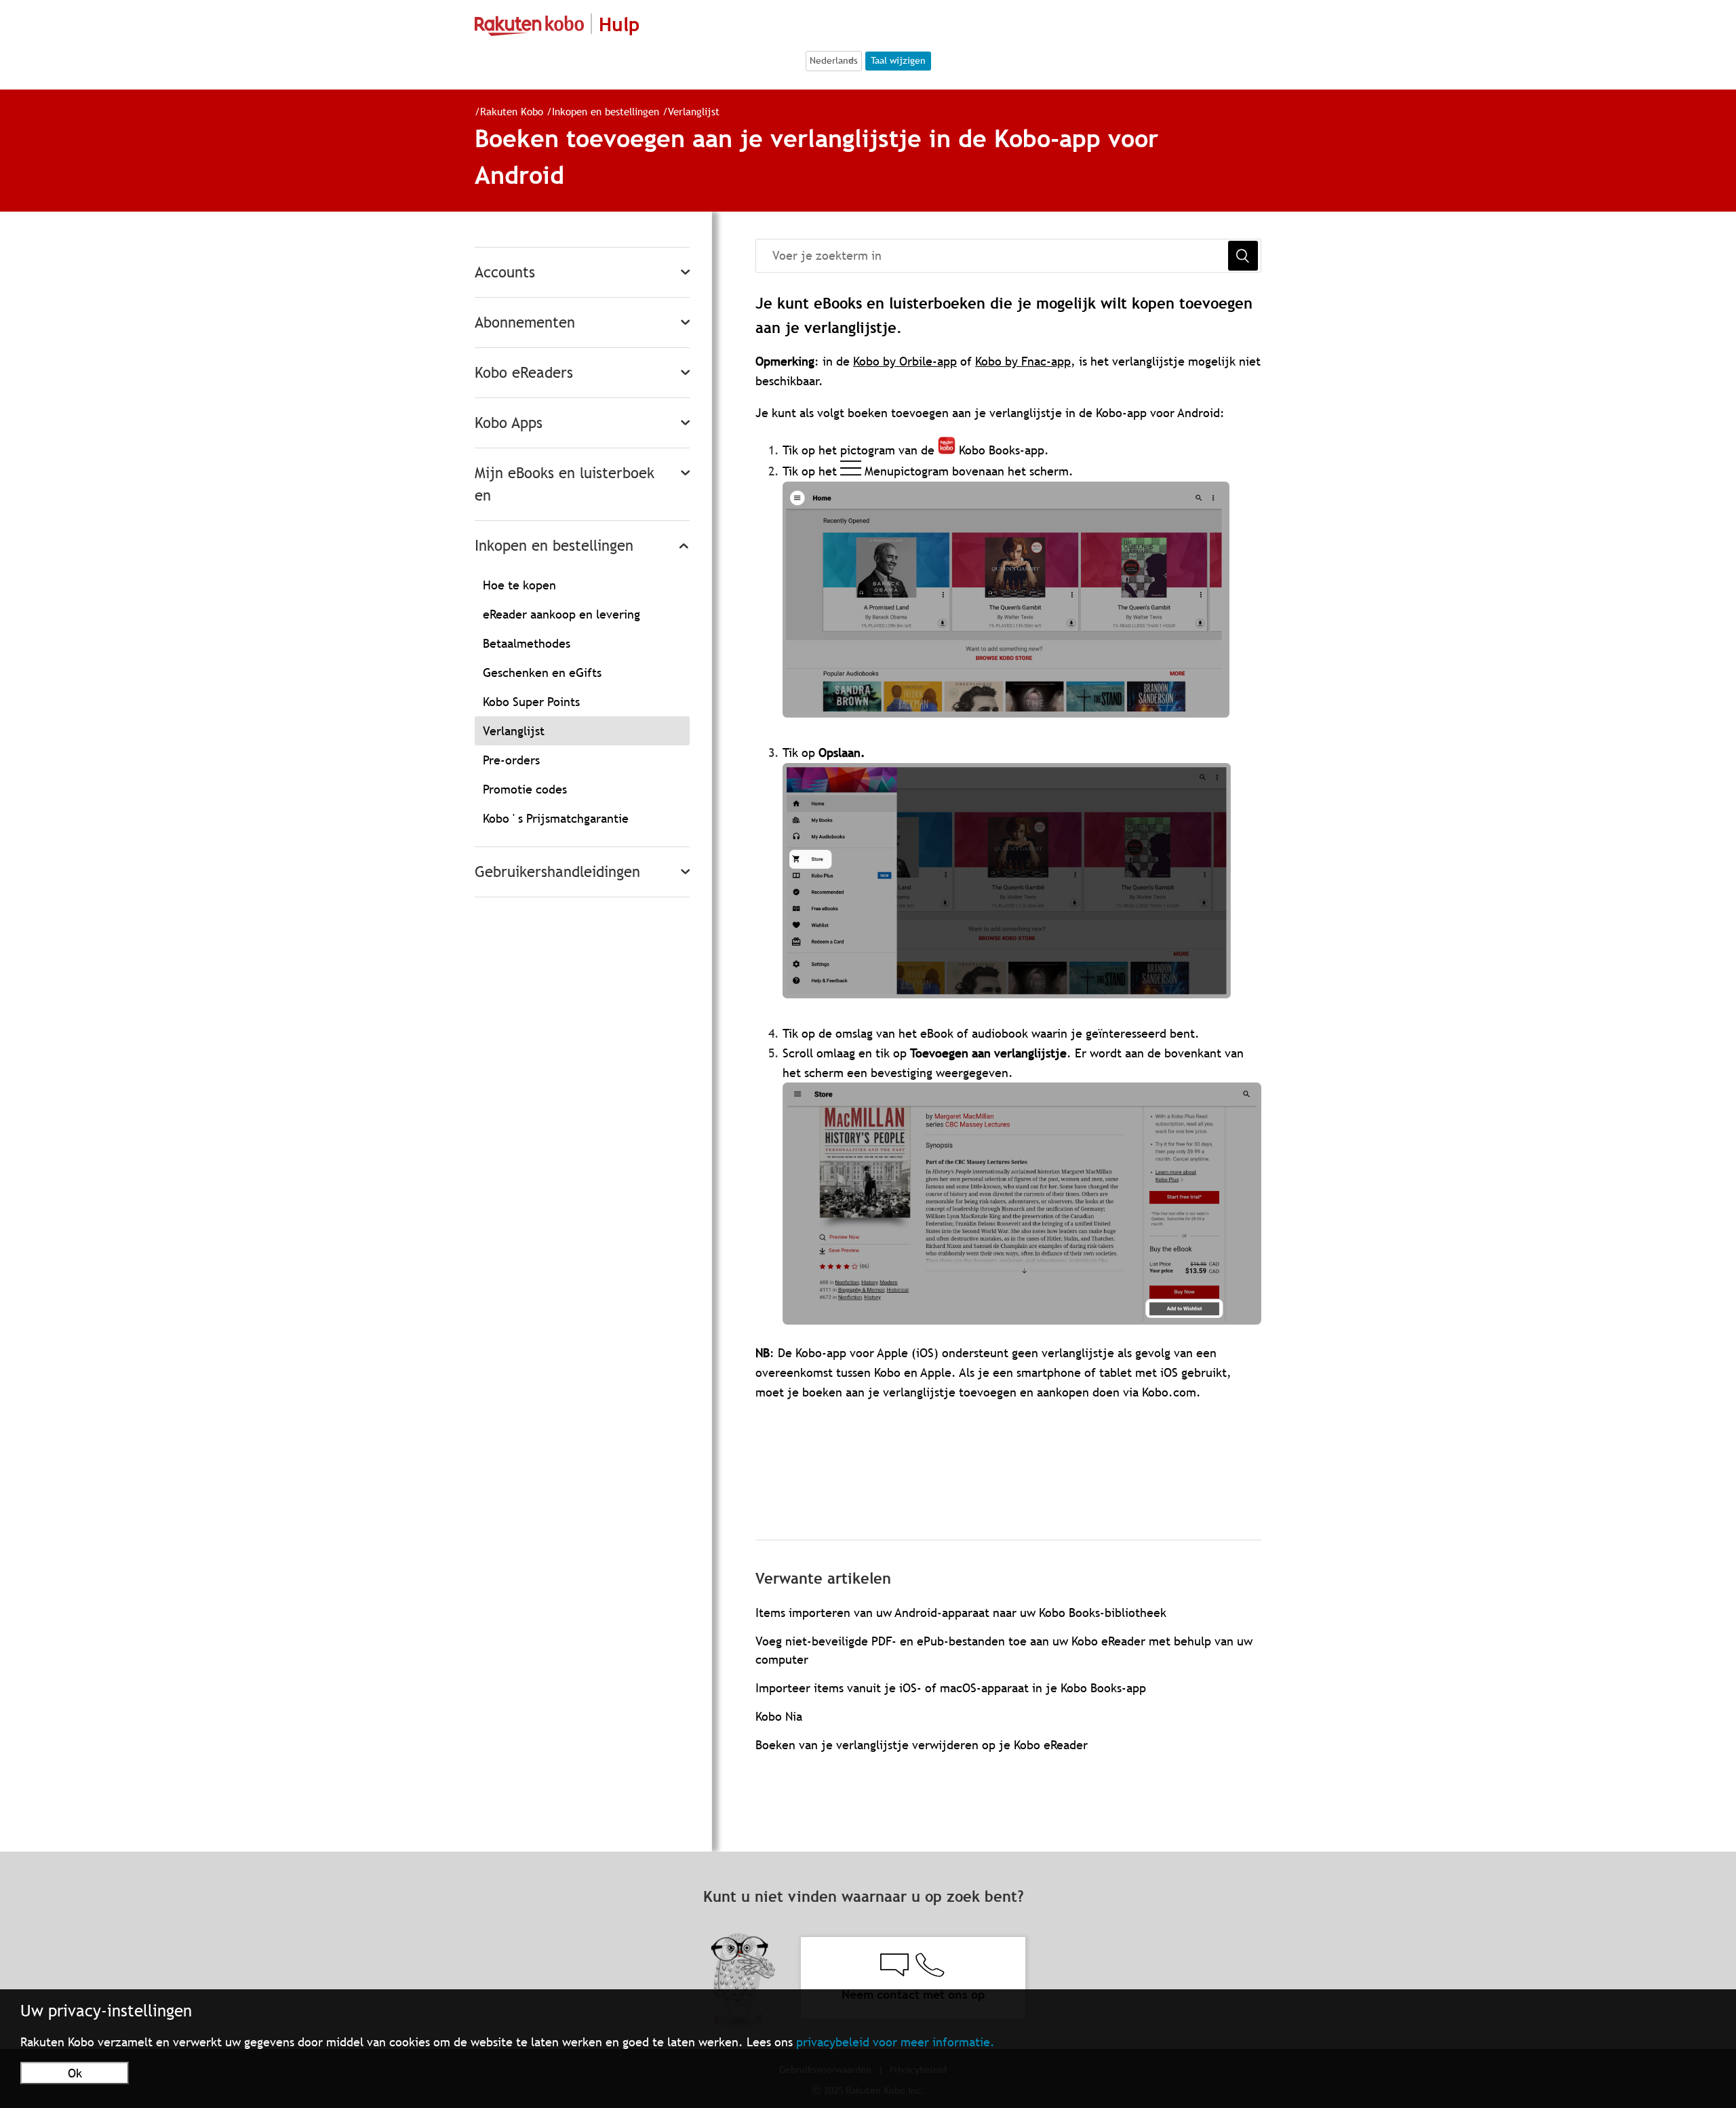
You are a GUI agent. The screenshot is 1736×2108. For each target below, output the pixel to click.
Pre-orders (511, 760)
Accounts (505, 272)
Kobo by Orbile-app (905, 361)
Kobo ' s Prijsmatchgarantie (556, 818)
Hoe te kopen (519, 585)
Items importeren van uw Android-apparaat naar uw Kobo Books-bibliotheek (961, 1613)
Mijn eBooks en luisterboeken (565, 484)
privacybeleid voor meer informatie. (895, 2042)
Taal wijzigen (898, 60)
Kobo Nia (779, 1716)
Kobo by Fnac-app (1023, 361)
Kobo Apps (509, 423)
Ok (75, 2073)
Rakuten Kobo (512, 111)
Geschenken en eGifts (542, 672)
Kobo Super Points (531, 702)
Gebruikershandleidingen (557, 872)
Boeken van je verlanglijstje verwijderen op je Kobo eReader (922, 1745)
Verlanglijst (694, 111)
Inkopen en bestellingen (606, 111)
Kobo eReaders (524, 373)
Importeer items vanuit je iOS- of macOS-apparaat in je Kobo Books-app (951, 1688)
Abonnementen (525, 323)
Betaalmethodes (527, 643)
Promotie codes (525, 789)
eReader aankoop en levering (561, 614)
